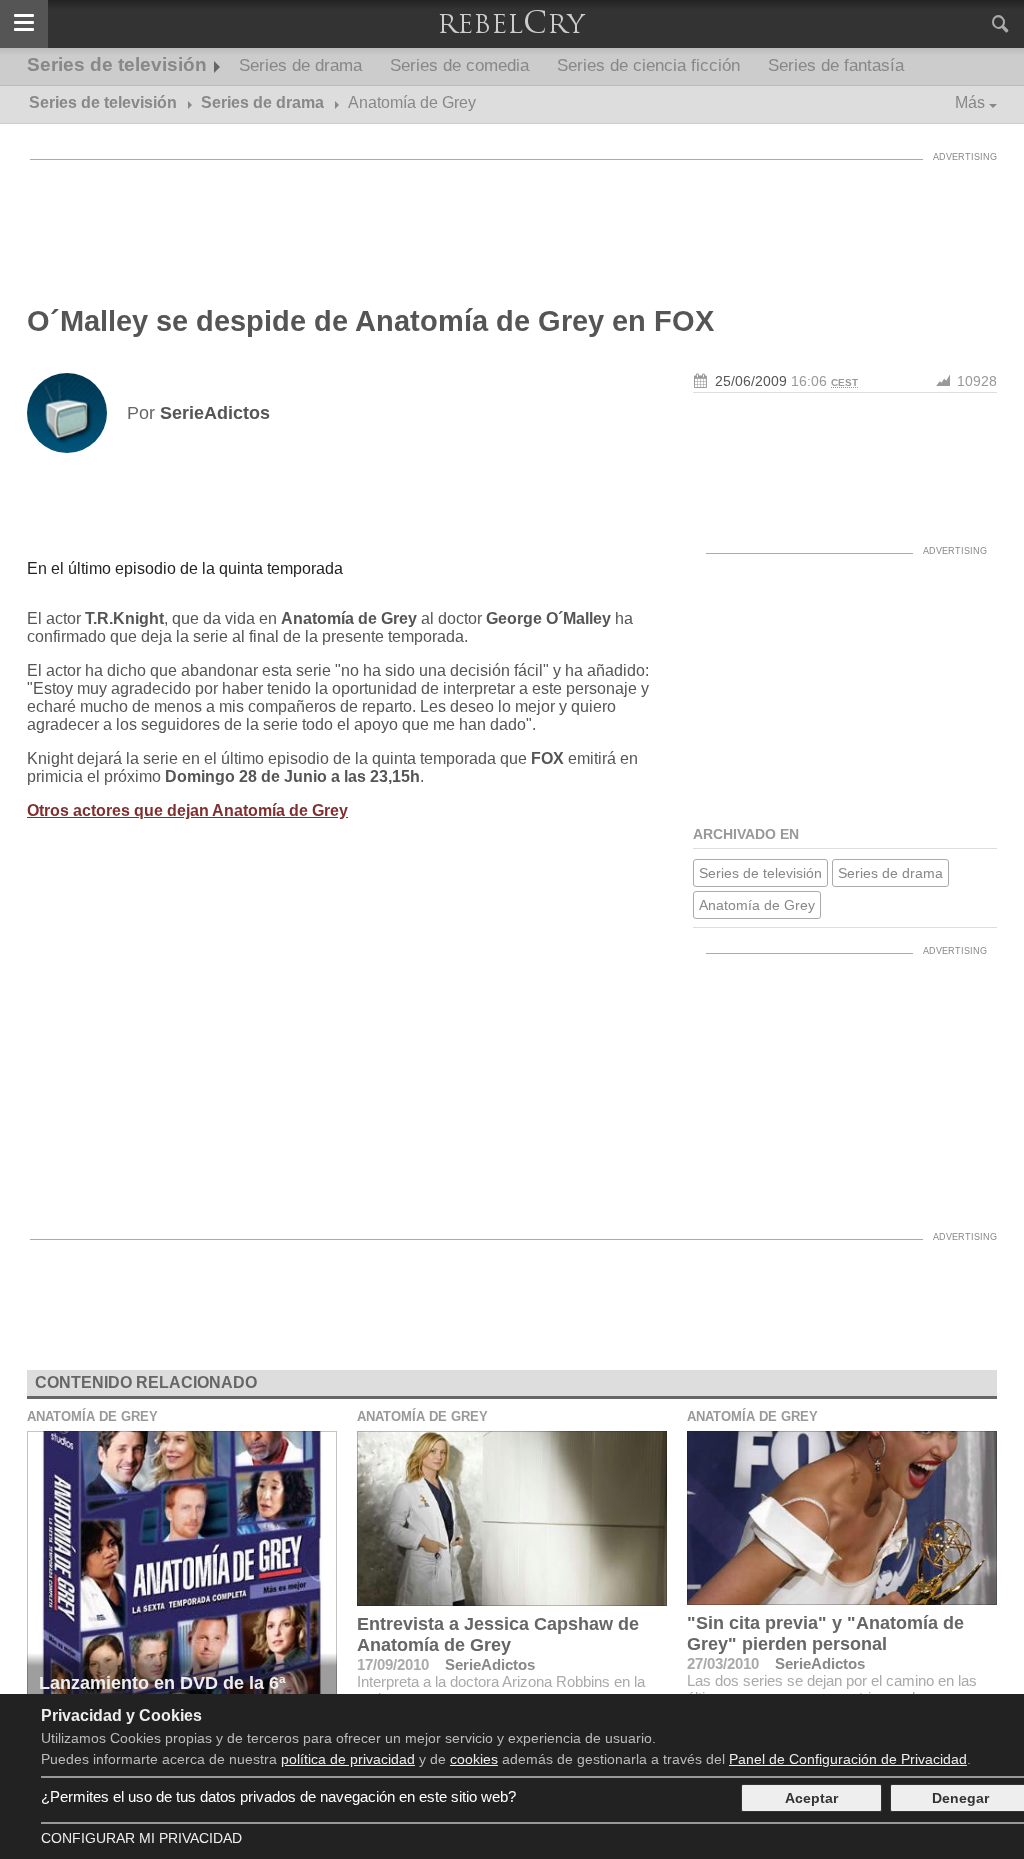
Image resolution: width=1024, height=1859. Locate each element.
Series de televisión (117, 64)
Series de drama (300, 65)
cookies (474, 1759)
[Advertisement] (512, 215)
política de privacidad (348, 1759)
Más (970, 102)
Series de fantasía (836, 65)
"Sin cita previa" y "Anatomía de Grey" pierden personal (825, 1633)
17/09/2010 (393, 1664)
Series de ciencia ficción (648, 65)
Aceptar (811, 1798)
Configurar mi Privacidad (141, 1838)
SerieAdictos (490, 1664)
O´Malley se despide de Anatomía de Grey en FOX (370, 321)
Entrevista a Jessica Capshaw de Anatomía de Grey (498, 1634)
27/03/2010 (723, 1663)
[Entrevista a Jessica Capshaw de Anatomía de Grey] (512, 1518)
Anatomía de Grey (757, 905)
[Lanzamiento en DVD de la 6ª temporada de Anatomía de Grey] (182, 1578)
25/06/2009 (751, 381)
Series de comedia (459, 65)
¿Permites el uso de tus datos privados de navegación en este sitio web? (278, 1796)
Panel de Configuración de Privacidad (848, 1759)
